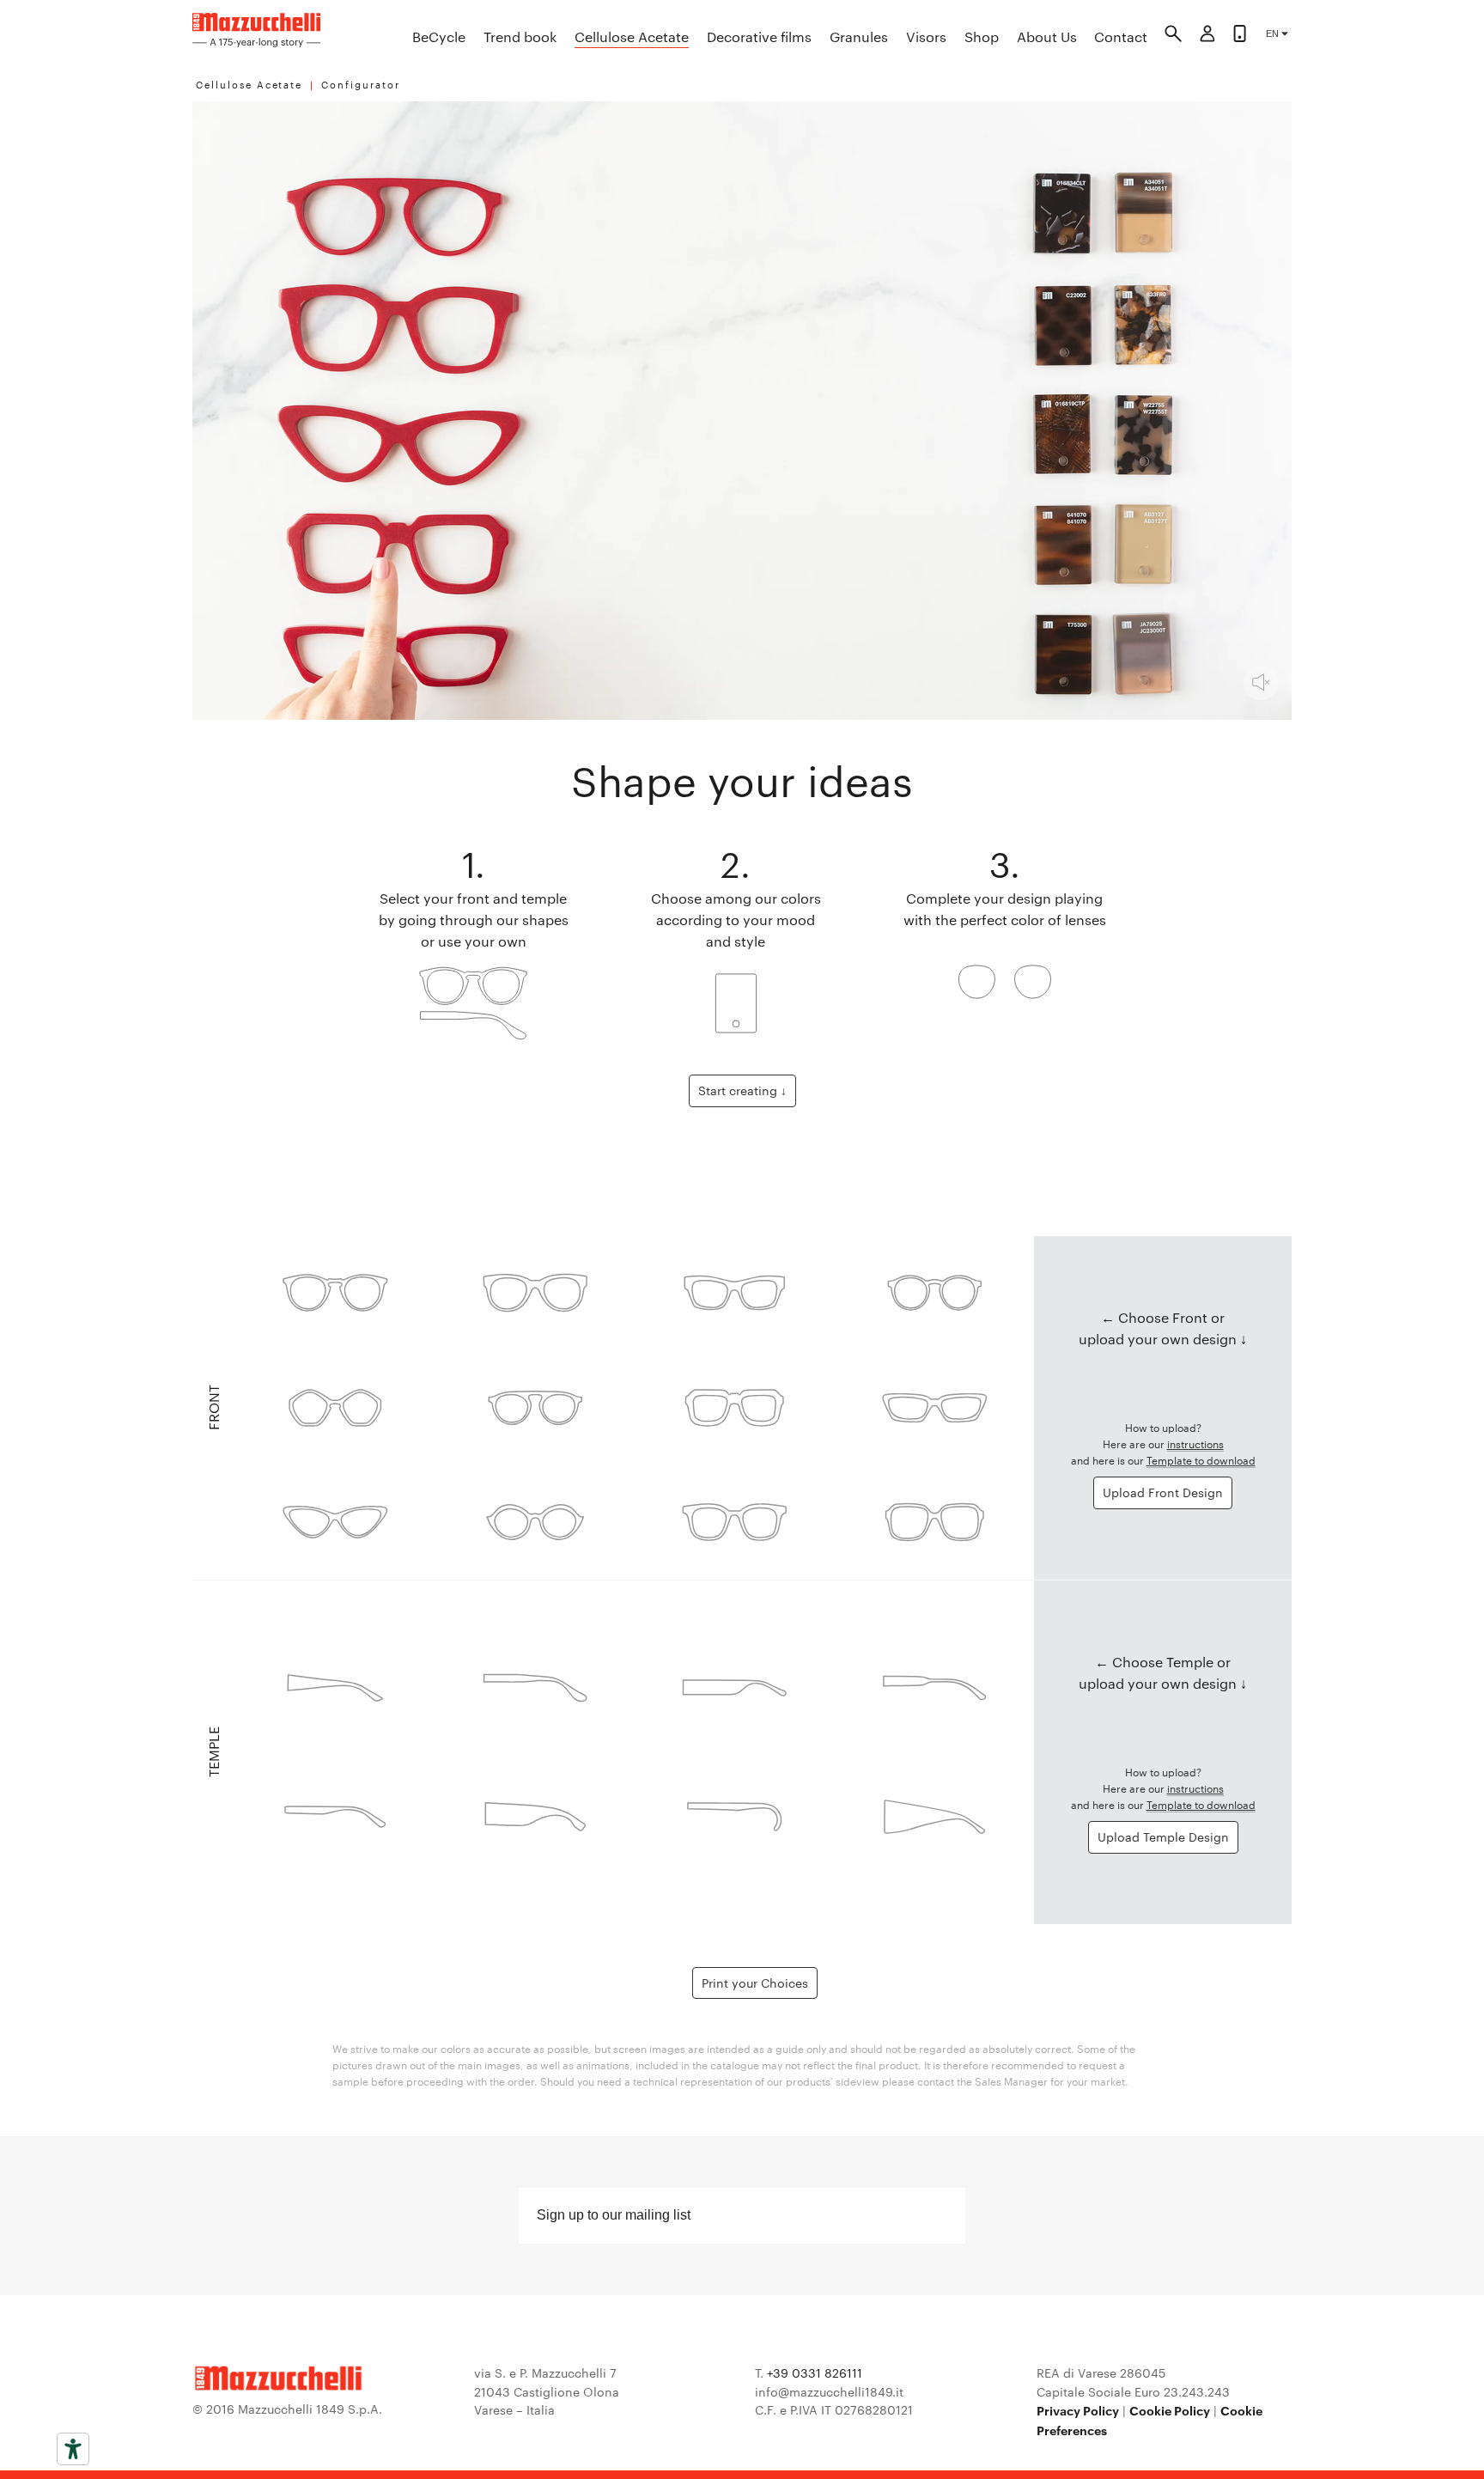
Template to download (1201, 1459)
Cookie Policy (1170, 2410)
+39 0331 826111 (815, 2372)
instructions (1195, 1443)
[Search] (1173, 36)
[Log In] (1207, 36)
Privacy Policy (1078, 2410)
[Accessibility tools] (73, 2449)
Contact (1121, 37)
